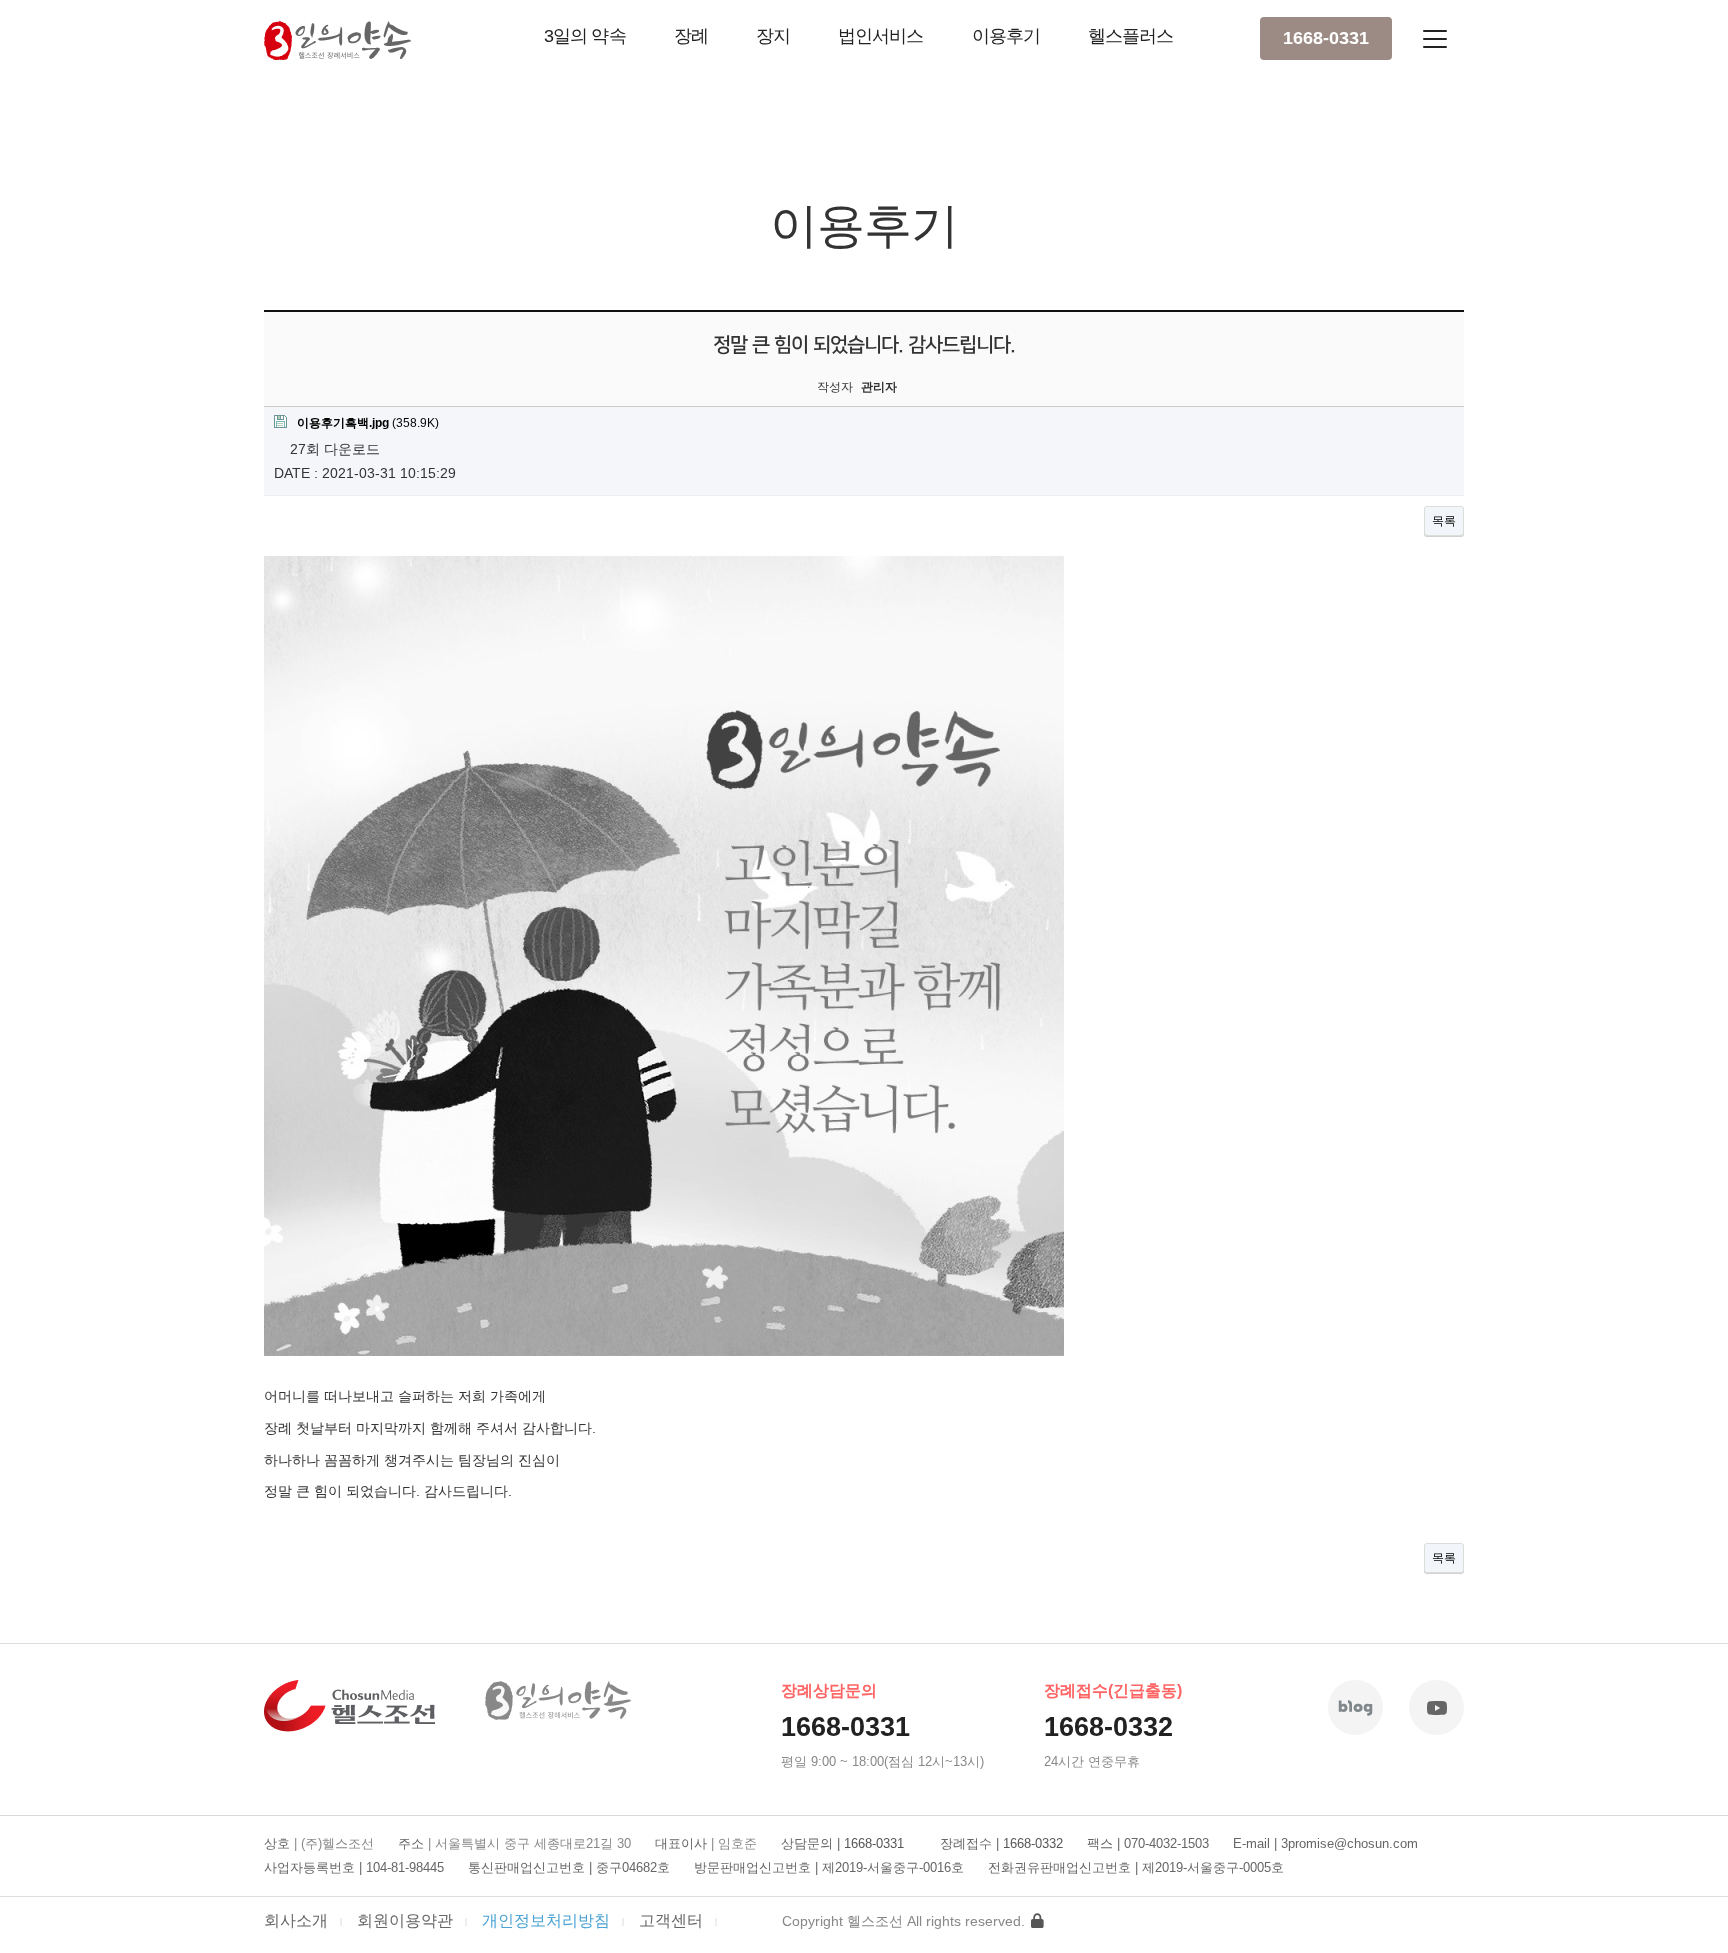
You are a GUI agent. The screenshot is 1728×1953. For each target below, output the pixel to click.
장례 (691, 36)
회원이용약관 (405, 1920)
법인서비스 (881, 36)
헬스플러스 (1131, 36)
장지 (773, 36)
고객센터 (671, 1920)
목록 (1444, 521)
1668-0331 (1326, 38)
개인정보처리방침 (546, 1920)
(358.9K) (368, 423)
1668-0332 (1108, 1727)
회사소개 (296, 1920)
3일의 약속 (585, 36)
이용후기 (1006, 36)
